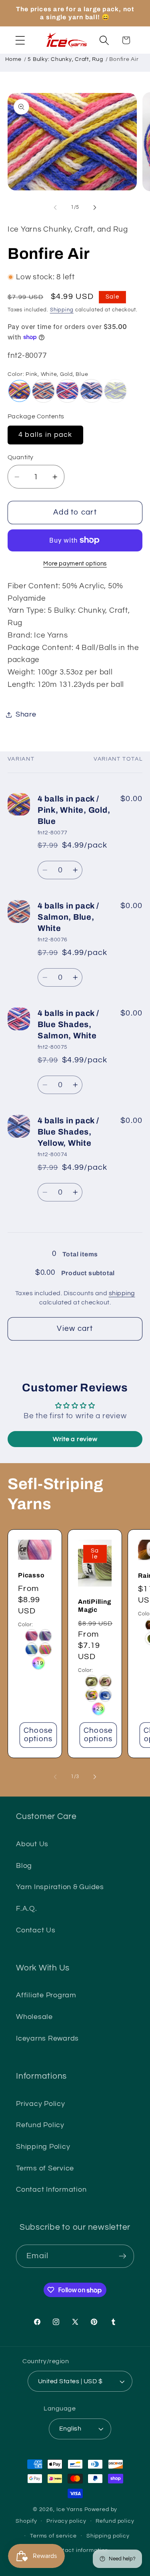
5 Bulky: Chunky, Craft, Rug (65, 59)
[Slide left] (55, 207)
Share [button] (26, 715)
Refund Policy (40, 2125)
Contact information (80, 2550)
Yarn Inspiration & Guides (60, 1887)
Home (13, 59)
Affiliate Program (46, 1995)
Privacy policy (66, 2521)
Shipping (62, 310)
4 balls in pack (45, 435)
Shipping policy (108, 2536)
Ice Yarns (70, 2509)
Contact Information (51, 2190)
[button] (20, 40)
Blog (24, 1866)
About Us (32, 1844)
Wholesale (34, 2017)
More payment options (75, 564)
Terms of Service (45, 2168)
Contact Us (36, 1930)
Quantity (21, 457)
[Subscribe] (123, 2256)
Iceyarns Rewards (47, 2039)
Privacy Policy (41, 2104)
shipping (122, 1293)
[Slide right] (95, 207)
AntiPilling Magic (95, 1606)
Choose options (38, 1735)
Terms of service (53, 2536)
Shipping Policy (43, 2147)
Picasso (31, 1575)
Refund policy (115, 2521)
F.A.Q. (27, 1909)
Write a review (75, 1439)
